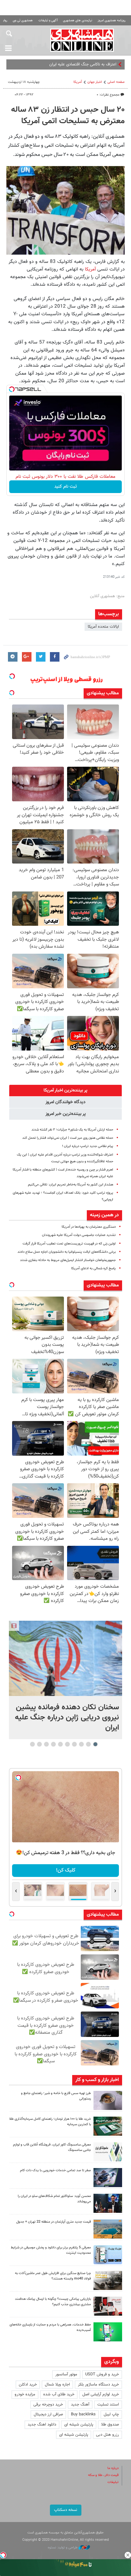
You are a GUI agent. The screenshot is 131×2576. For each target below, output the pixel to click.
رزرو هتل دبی (107, 2435)
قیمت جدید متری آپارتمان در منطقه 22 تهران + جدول (54, 2222)
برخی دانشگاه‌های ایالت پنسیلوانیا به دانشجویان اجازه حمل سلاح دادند (67, 1252)
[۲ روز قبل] (108, 2203)
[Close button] (128, 2555)
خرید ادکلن (28, 2385)
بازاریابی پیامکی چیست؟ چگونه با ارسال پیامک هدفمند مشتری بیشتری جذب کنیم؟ (53, 2302)
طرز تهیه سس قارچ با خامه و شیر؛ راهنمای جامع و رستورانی (56, 2096)
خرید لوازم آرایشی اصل (101, 2394)
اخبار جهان (95, 82)
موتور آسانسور (66, 2374)
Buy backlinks (83, 2414)
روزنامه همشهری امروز (112, 20)
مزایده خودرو (25, 2394)
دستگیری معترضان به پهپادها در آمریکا (89, 1227)
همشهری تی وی (23, 20)
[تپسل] (12, 389)
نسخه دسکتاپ (66, 2510)
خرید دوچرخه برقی (48, 2405)
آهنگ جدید (80, 2405)
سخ (113, 64)
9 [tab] (40, 1744)
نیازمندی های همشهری (78, 20)
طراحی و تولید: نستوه (63, 2548)
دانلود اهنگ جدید (42, 2425)
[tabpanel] (65, 1680)
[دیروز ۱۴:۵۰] (108, 2126)
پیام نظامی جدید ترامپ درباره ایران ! (88, 1146)
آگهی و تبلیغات (48, 20)
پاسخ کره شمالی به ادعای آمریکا (93, 1268)
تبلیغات (113, 2482)
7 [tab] (54, 1744)
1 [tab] (96, 1744)
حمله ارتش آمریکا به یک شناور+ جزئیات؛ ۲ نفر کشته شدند (72, 1130)
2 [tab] (89, 1744)
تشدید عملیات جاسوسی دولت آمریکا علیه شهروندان (79, 1235)
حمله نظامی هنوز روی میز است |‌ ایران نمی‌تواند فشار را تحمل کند (68, 1138)
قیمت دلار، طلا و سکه (103, 2475)
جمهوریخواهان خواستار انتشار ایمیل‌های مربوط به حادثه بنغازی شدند (68, 1260)
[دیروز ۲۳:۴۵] (65, 1658)
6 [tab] (61, 1744)
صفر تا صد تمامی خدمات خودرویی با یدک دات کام (55, 2170)
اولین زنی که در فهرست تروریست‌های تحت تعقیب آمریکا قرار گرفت (69, 1244)
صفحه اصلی (116, 82)
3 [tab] (82, 1744)
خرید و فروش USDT (102, 2374)
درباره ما (113, 2468)
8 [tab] (47, 1744)
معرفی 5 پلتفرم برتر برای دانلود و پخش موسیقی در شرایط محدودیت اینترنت (51, 2250)
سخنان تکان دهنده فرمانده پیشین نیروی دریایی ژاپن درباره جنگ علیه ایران (67, 1718)
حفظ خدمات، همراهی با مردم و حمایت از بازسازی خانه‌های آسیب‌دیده (50, 2327)
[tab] (65, 1091)
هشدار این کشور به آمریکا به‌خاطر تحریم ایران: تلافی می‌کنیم (71, 1185)
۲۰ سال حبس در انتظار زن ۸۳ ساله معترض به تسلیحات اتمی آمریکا (68, 116)
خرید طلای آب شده (59, 2394)
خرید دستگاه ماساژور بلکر (98, 2385)
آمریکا (78, 82)
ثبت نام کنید (66, 487)
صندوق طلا (110, 2425)
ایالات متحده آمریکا (103, 627)
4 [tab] (75, 1744)
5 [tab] (68, 1744)
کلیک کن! (66, 1870)
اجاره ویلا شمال (57, 2385)
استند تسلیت (108, 2405)
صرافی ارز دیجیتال (48, 2414)
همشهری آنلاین (82, 40)
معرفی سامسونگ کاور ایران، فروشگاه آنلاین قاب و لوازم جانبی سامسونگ (52, 2147)
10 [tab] (32, 1744)
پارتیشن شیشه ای (79, 2425)
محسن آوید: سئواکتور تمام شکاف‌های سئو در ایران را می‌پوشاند (54, 2199)
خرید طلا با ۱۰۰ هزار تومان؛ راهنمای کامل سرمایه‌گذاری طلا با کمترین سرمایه (50, 2122)
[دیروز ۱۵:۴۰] (108, 2100)
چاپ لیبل (111, 2414)
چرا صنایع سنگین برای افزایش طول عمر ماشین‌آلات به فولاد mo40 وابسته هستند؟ (53, 2276)
